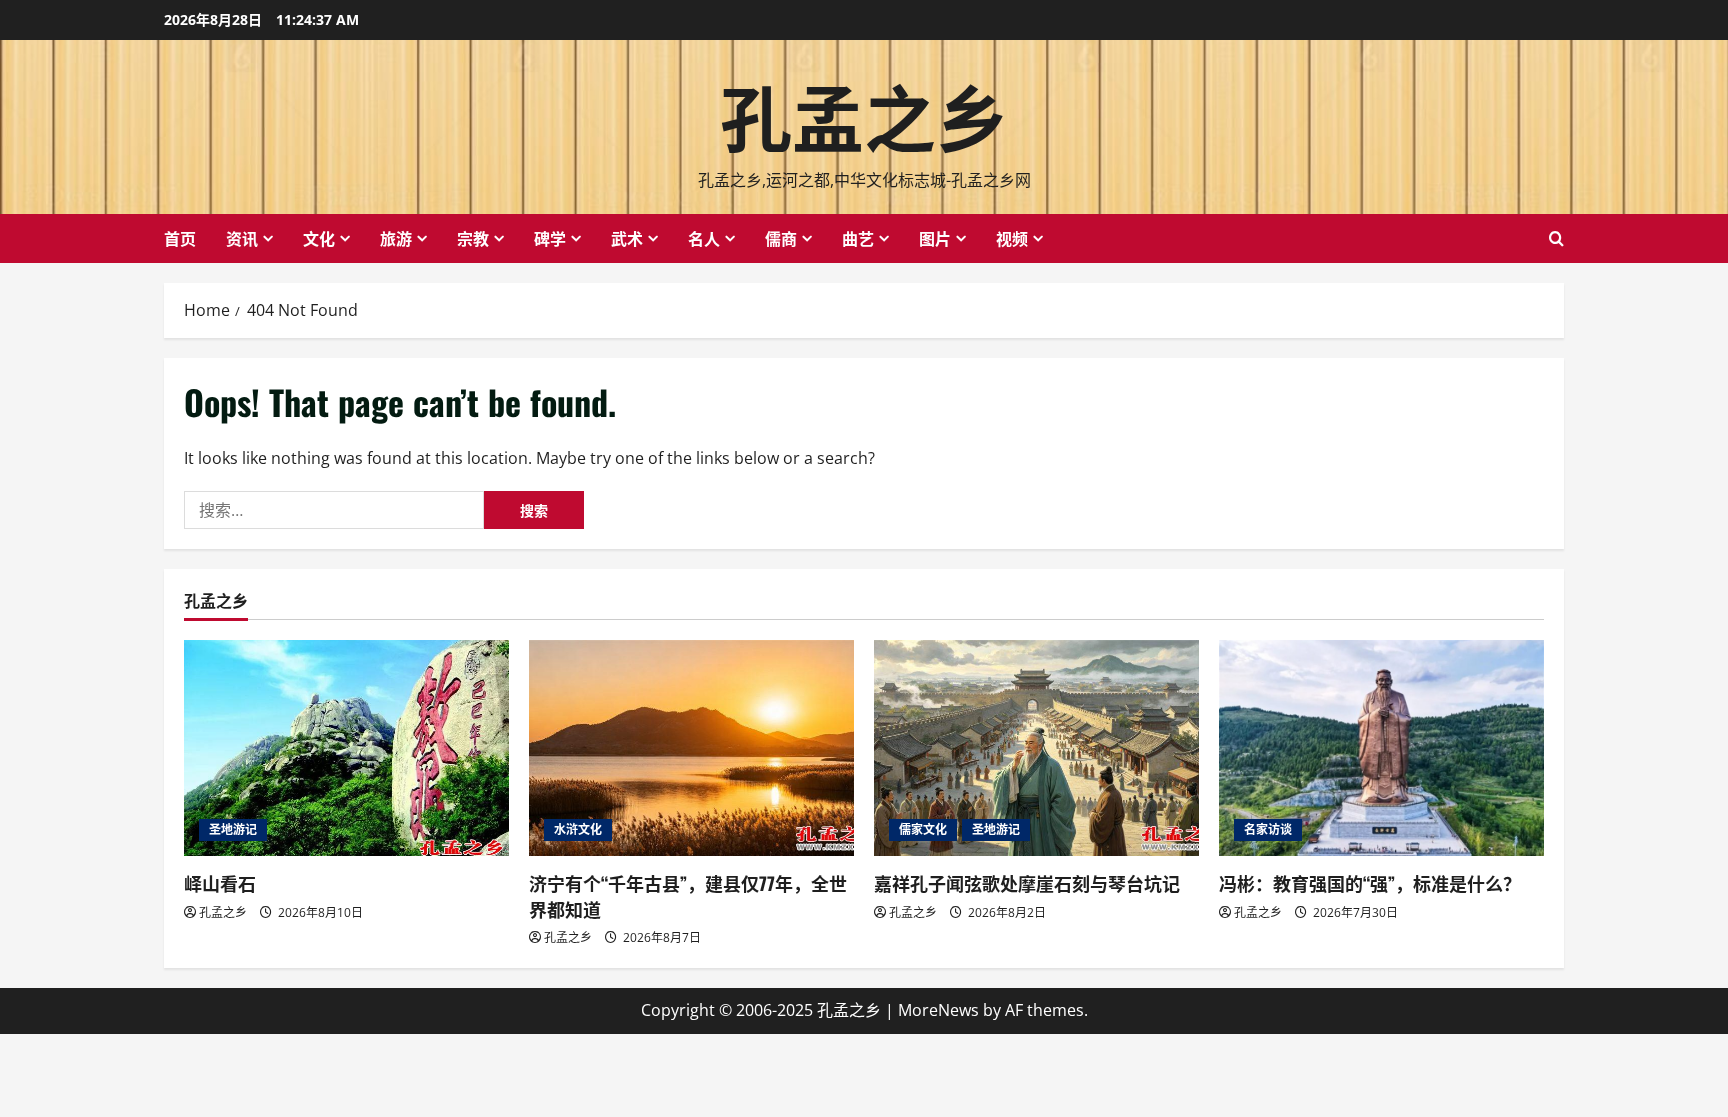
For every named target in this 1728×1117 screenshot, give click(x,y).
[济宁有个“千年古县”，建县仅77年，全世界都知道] (691, 748)
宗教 (473, 238)
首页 (180, 238)
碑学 (550, 238)
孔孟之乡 (864, 113)
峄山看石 (220, 883)
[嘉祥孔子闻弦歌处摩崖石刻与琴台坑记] (1036, 748)
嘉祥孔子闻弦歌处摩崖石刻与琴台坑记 (1027, 883)
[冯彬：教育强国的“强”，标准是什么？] (1381, 748)
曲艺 (858, 238)
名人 (704, 238)
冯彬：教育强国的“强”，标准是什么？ (1370, 883)
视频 (1012, 238)
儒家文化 (923, 829)
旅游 (396, 238)
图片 (935, 238)
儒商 (781, 238)
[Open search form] (1556, 238)
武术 (627, 238)
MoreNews (938, 1010)
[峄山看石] (346, 748)
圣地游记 (233, 829)
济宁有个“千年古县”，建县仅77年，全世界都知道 (688, 895)
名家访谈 (1268, 829)
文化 (319, 238)
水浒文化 (578, 829)
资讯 (242, 238)
